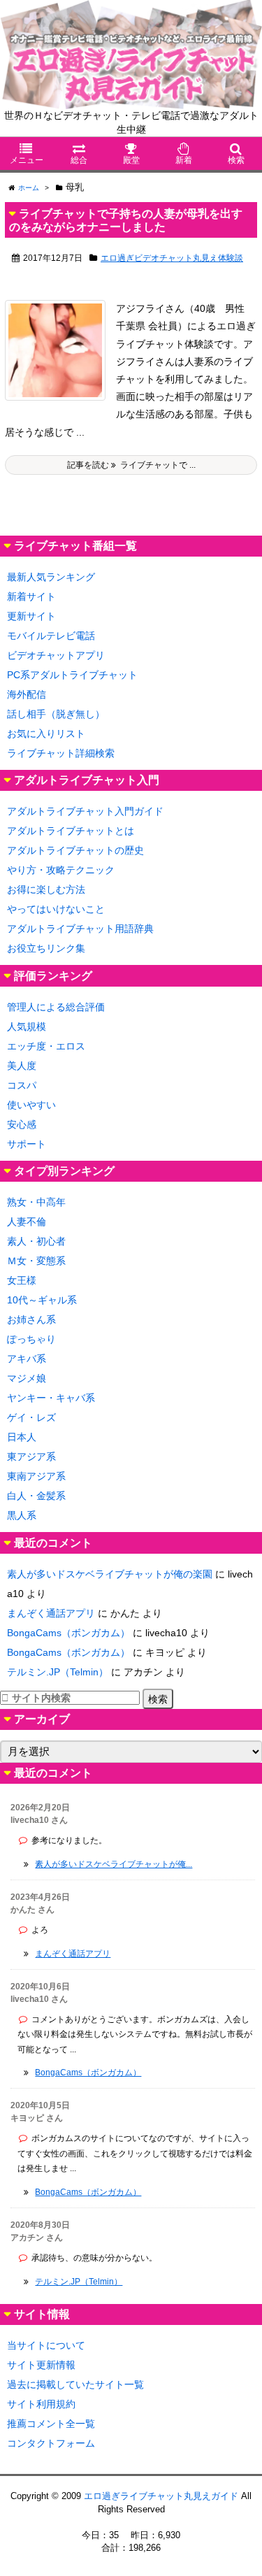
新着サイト (31, 596)
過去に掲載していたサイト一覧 (75, 2384)
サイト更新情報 (41, 2365)
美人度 (22, 1066)
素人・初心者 (36, 1241)
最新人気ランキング (51, 577)
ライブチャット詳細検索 (61, 753)
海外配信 (27, 694)
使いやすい (31, 1105)
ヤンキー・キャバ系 (51, 1398)
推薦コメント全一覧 (51, 2424)
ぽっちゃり (31, 1339)
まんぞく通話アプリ (51, 1613)
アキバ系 (27, 1359)
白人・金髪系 (36, 1496)
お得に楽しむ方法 (46, 889)
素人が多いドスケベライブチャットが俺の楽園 (110, 1574)
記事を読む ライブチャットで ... (131, 465)
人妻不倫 (27, 1222)
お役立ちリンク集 (46, 948)
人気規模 (27, 1026)
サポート (27, 1144)
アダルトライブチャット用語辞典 (80, 929)
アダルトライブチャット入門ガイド (85, 811)
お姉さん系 (31, 1319)
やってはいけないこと (56, 909)
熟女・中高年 (36, 1202)
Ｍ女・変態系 (36, 1261)
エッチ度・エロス (46, 1046)
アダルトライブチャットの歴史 (75, 850)
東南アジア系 (36, 1476)
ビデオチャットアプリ (56, 655)
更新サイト (31, 616)
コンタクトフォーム (51, 2443)
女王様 (22, 1280)
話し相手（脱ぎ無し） (56, 714)
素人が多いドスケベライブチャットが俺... (114, 1864)
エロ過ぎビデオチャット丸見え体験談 (172, 258)
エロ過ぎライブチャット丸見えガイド (161, 2496)
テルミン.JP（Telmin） (58, 1672)
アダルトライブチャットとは (71, 831)
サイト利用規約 (41, 2404)
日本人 (22, 1437)
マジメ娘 (27, 1378)
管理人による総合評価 (56, 1007)
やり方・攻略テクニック (61, 870)
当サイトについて (46, 2345)
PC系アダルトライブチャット (72, 675)
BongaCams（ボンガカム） (68, 1633)
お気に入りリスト (46, 734)
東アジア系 (31, 1457)
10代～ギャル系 (42, 1300)
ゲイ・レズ (31, 1417)
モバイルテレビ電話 (51, 636)
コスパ (22, 1085)
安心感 (22, 1124)
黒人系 (22, 1515)
